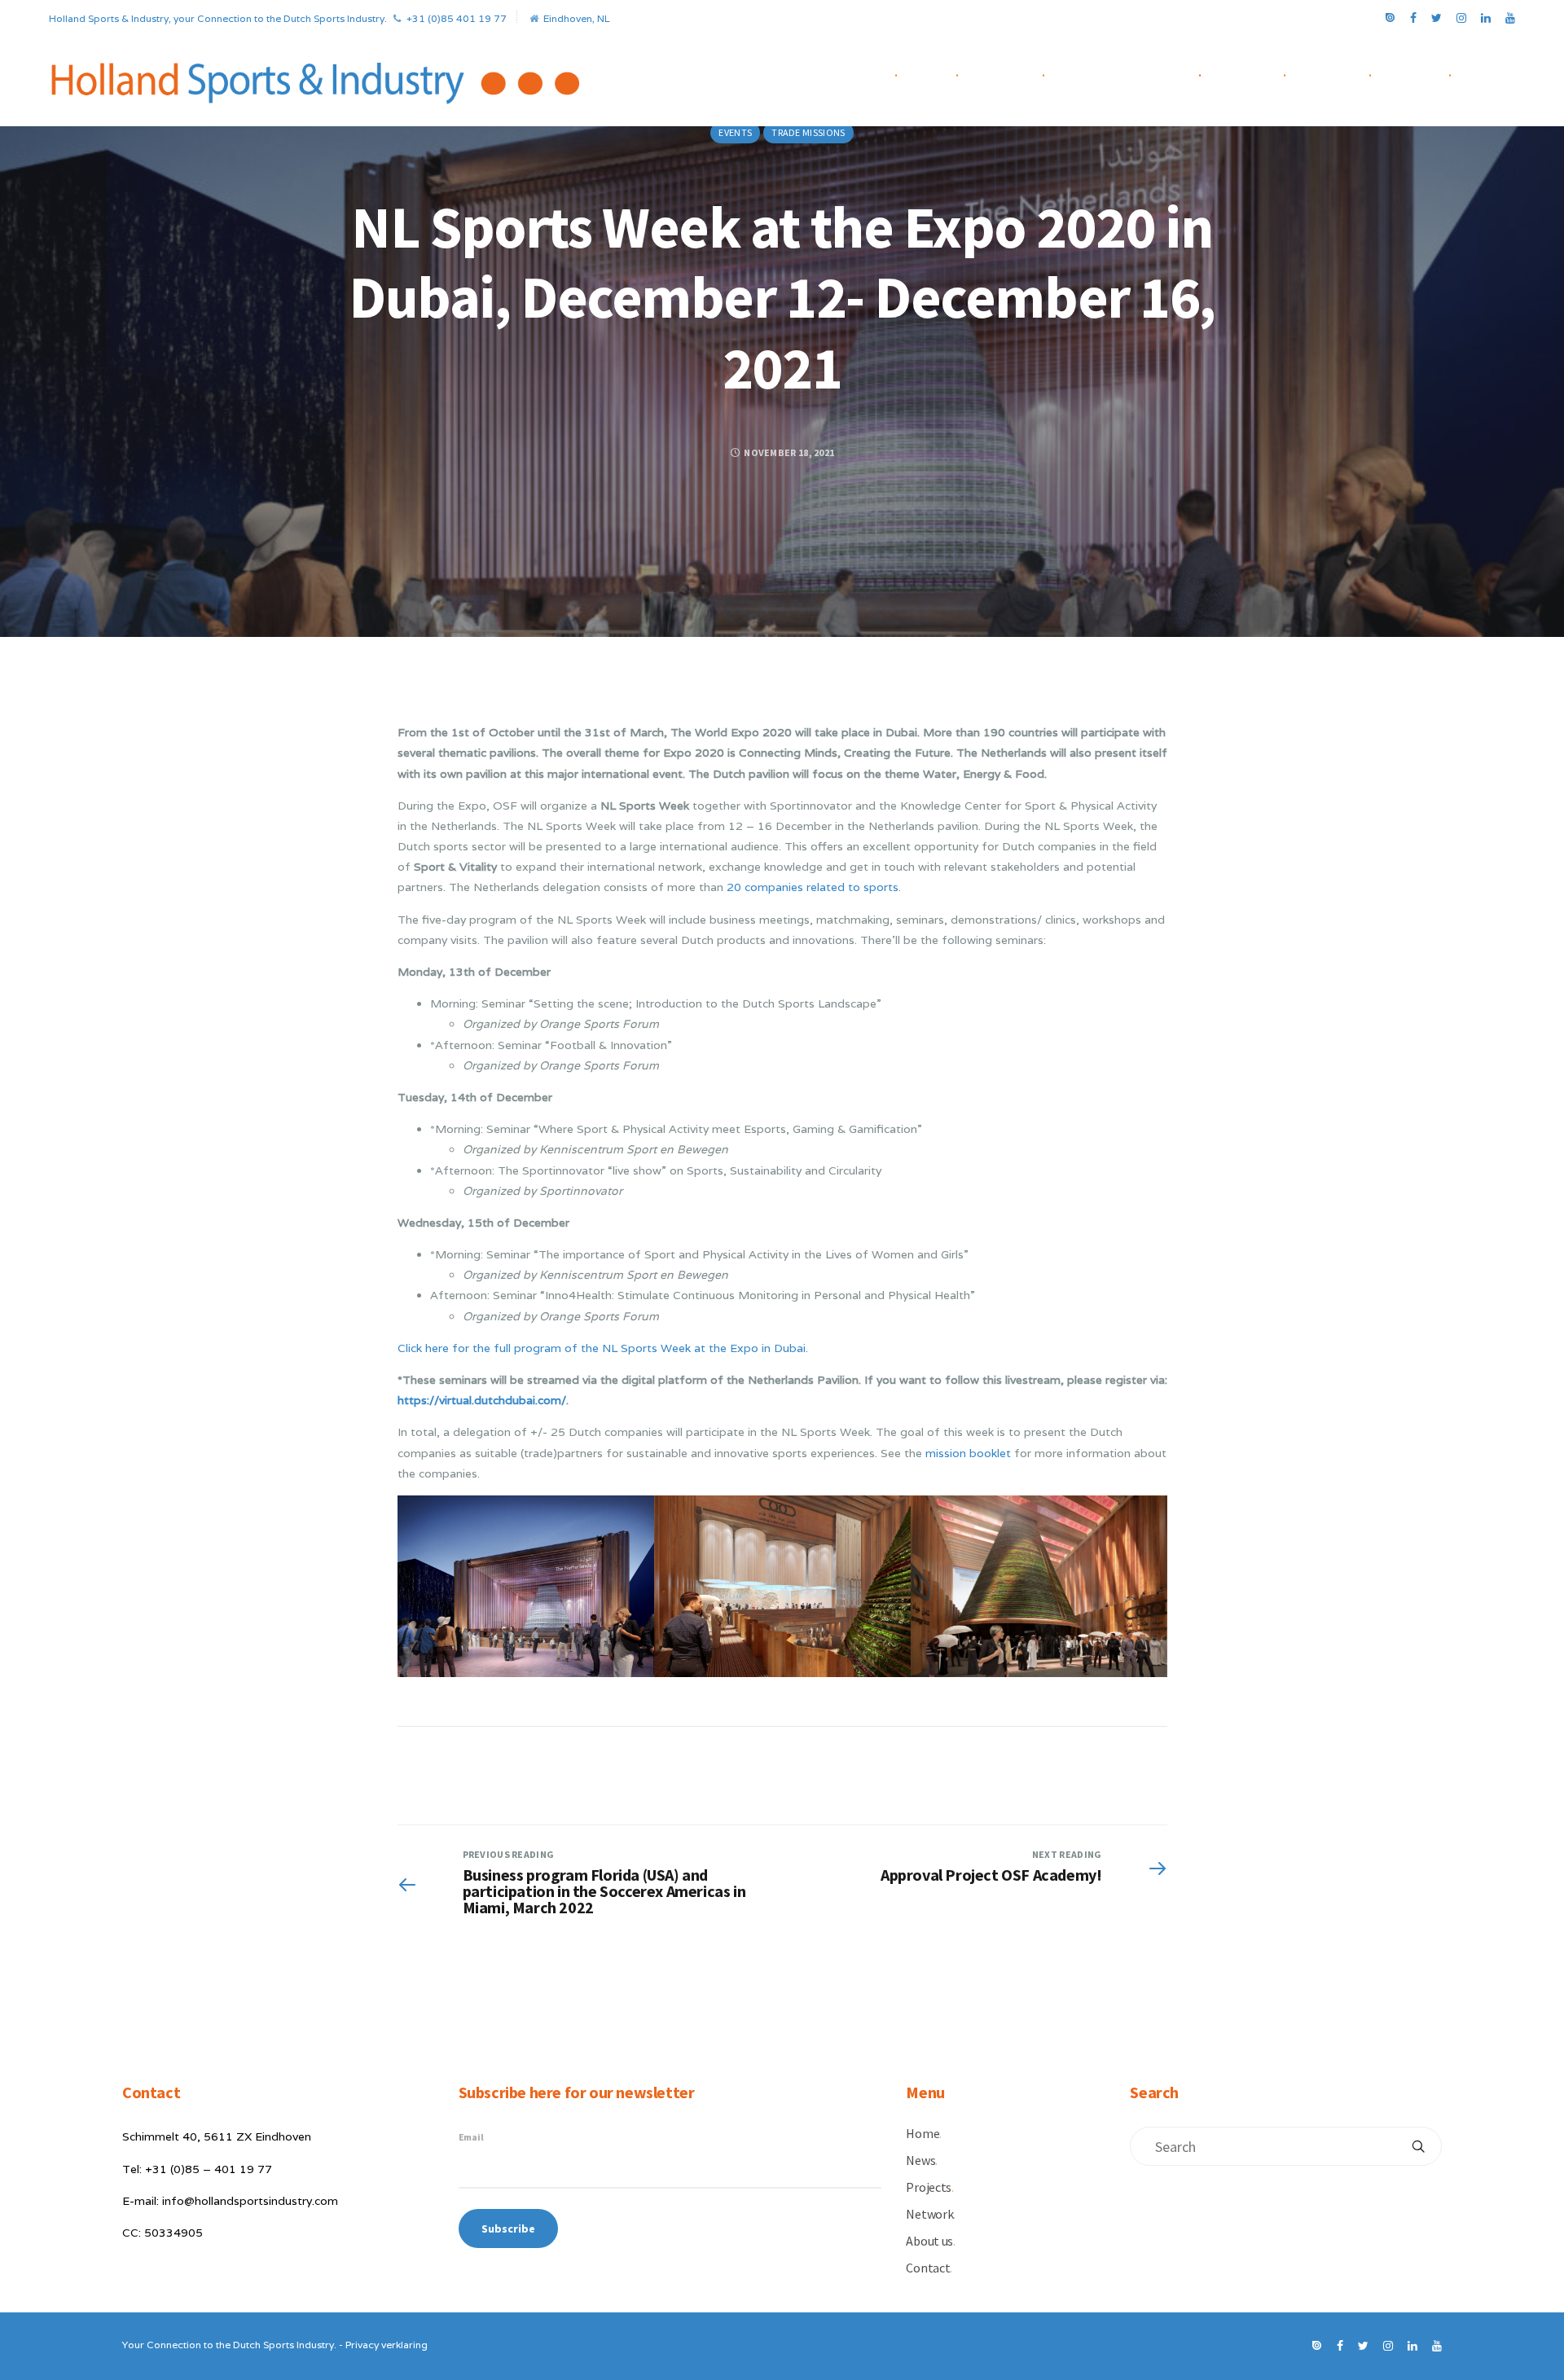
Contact (1426, 72)
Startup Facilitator (1137, 72)
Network (1257, 72)
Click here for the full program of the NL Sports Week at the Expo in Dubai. (603, 1348)
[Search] (1418, 2146)
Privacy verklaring (387, 2345)
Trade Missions (808, 132)
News (942, 72)
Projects (1015, 72)
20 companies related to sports (813, 887)
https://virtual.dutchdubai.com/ (482, 1400)
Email (471, 2137)
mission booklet (968, 1453)
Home (881, 72)
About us (1343, 72)
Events (735, 132)
